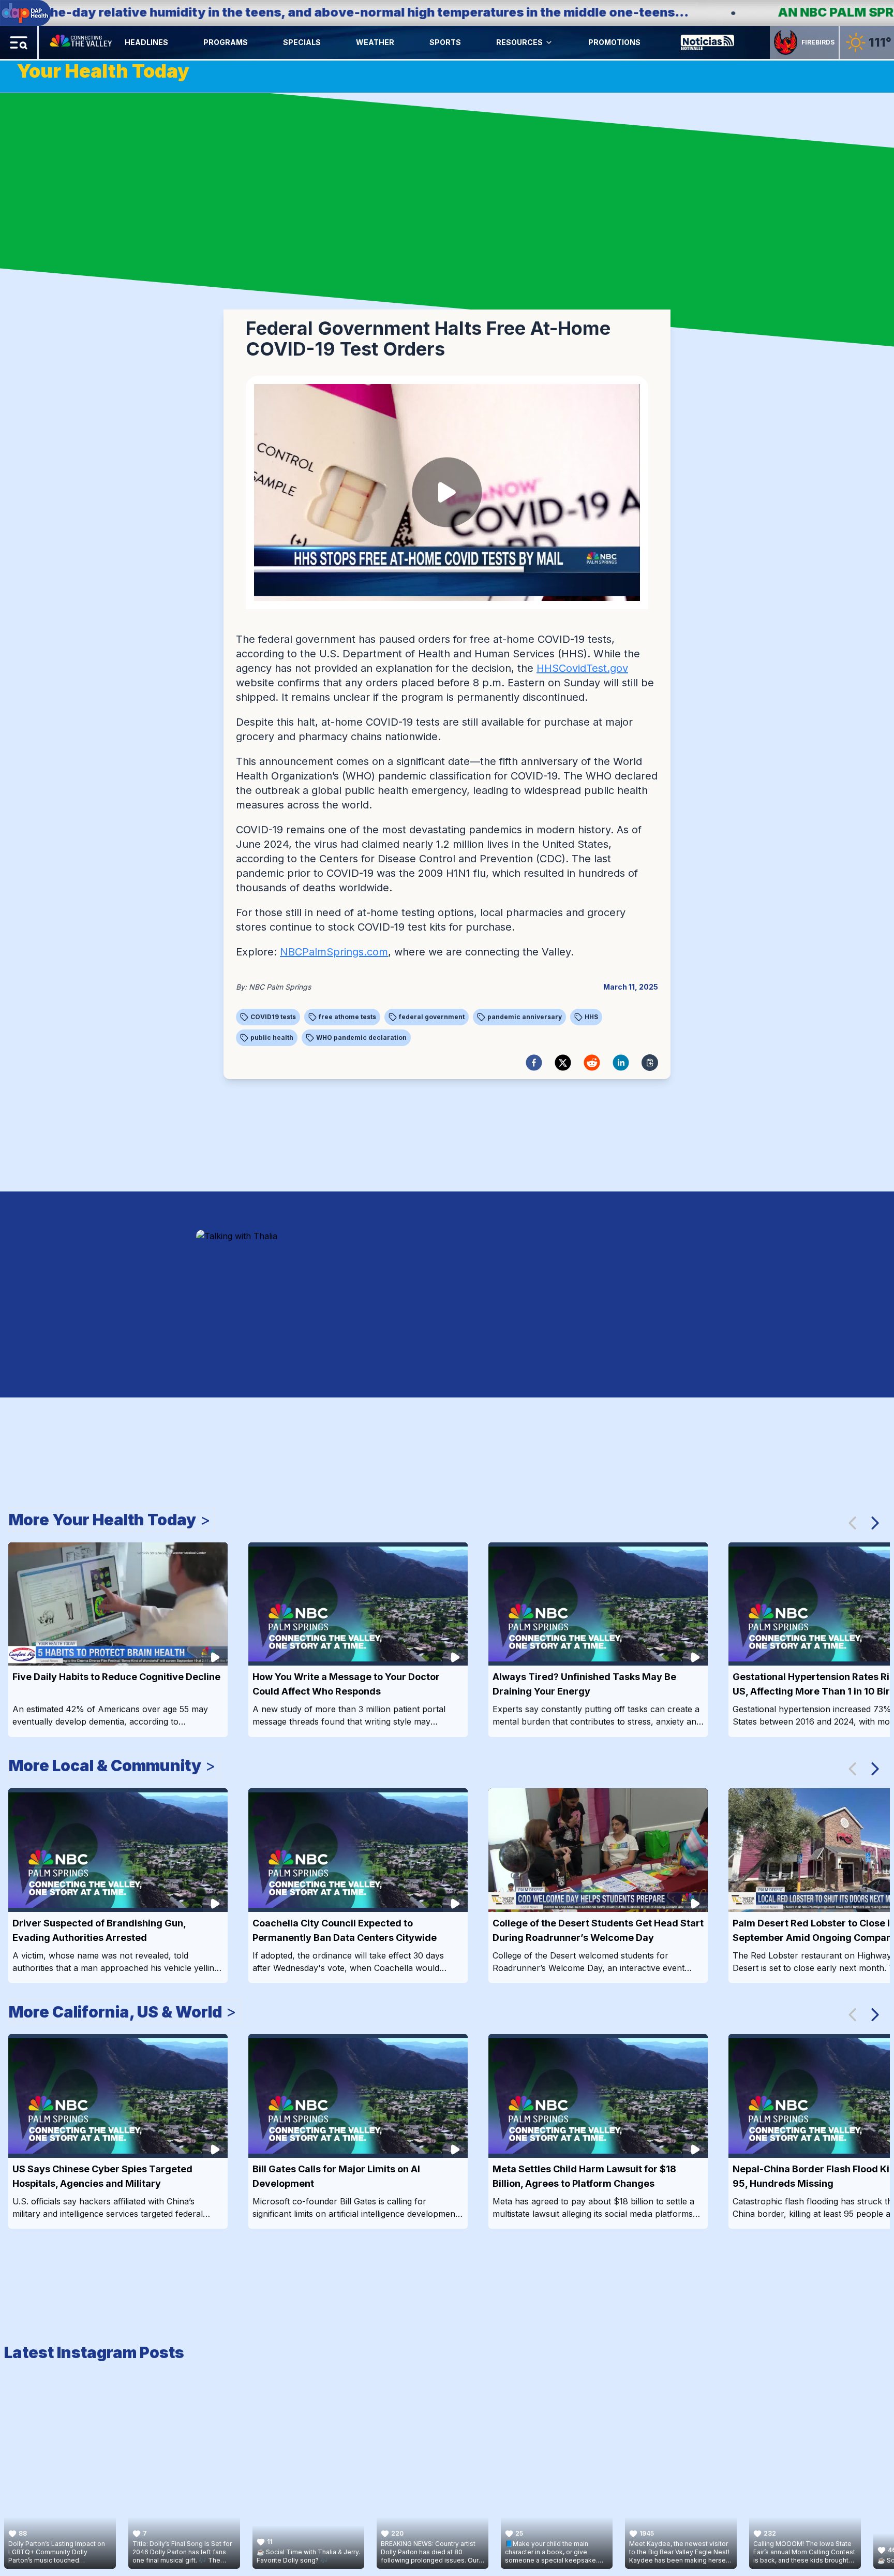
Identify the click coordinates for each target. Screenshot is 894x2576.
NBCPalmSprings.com (334, 952)
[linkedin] (621, 1063)
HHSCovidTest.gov (582, 668)
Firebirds (818, 42)
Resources (519, 42)
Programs (226, 42)
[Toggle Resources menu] (549, 42)
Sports (445, 42)
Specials (302, 42)
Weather (375, 42)
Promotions (614, 42)
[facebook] (534, 1063)
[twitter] (563, 1063)
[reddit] (592, 1063)
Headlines (146, 42)
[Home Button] (82, 42)
